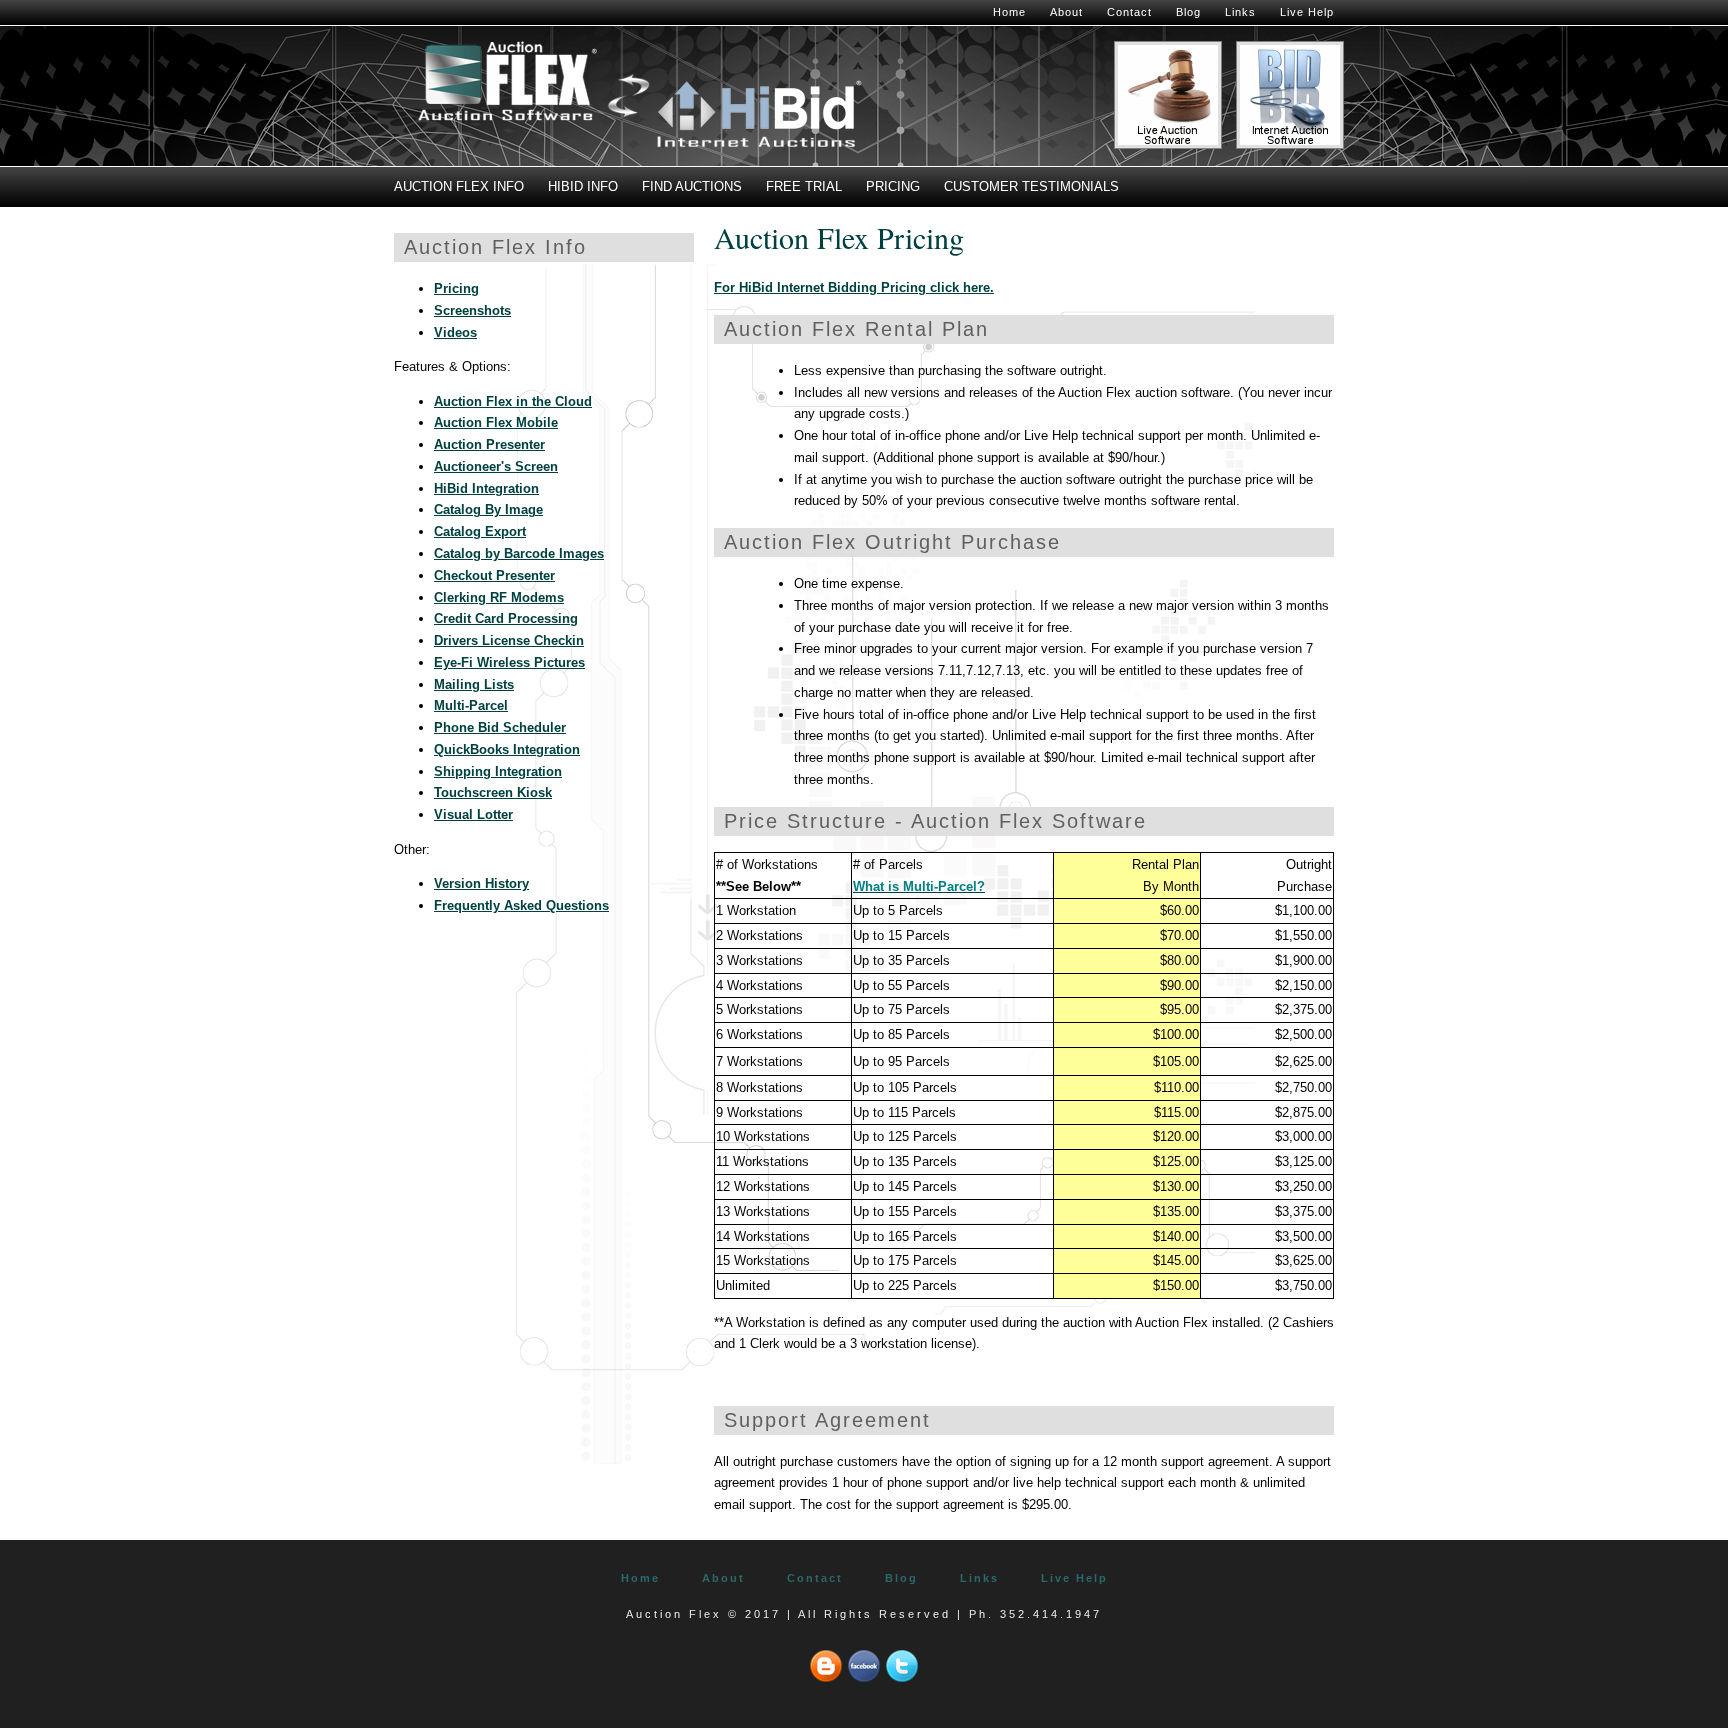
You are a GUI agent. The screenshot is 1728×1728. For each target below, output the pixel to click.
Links (1240, 12)
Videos (455, 332)
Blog (1188, 12)
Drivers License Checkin (509, 640)
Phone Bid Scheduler (500, 727)
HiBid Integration (486, 488)
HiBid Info (583, 186)
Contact (1129, 12)
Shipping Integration (498, 771)
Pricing (893, 186)
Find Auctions (692, 186)
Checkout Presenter (494, 575)
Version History (481, 883)
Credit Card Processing (506, 618)
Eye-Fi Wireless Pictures (509, 662)
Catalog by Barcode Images (519, 553)
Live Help (1307, 12)
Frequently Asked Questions (521, 905)
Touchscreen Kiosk (493, 792)
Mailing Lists (474, 684)
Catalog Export (480, 531)
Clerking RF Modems (499, 597)
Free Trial (804, 186)
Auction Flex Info (459, 186)
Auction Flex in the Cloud (513, 401)
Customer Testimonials (1031, 186)
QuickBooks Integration (507, 749)
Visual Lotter (473, 814)
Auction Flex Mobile (496, 422)
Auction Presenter (489, 444)
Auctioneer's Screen (496, 466)
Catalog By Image (488, 509)
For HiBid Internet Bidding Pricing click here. (854, 287)
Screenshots (472, 310)
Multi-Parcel (471, 705)
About (1066, 12)
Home (1009, 12)
